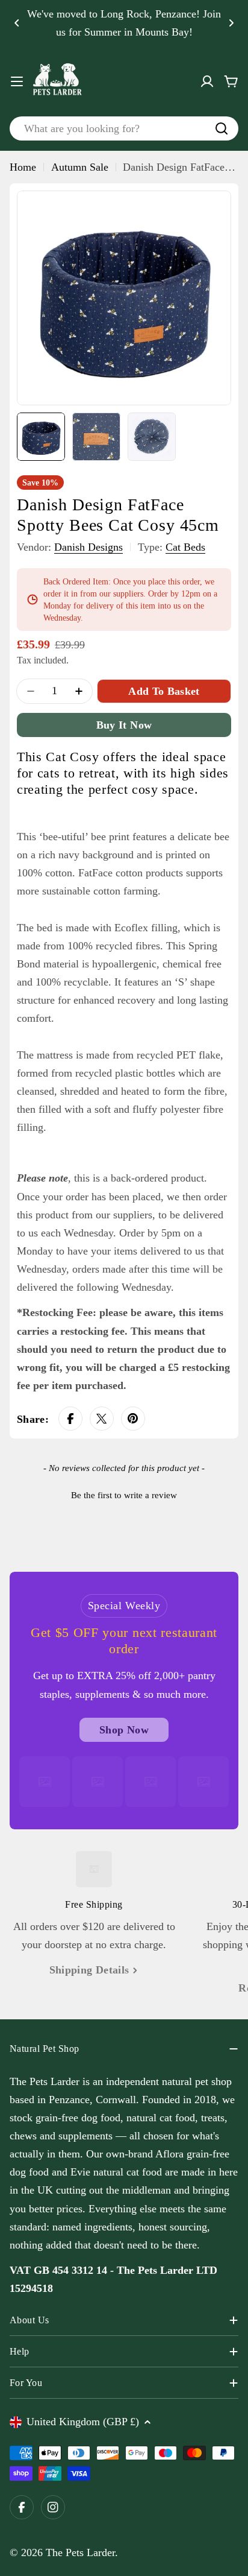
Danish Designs (88, 547)
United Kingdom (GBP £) (83, 2422)
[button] (17, 23)
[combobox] (124, 128)
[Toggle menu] (17, 81)
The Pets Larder (80, 2552)
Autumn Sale (80, 167)
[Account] (207, 81)
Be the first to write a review (124, 1495)
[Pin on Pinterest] (133, 1419)
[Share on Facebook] (70, 1419)
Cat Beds (185, 547)
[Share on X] (102, 1419)
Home (23, 167)
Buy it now (124, 725)
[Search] (222, 128)
